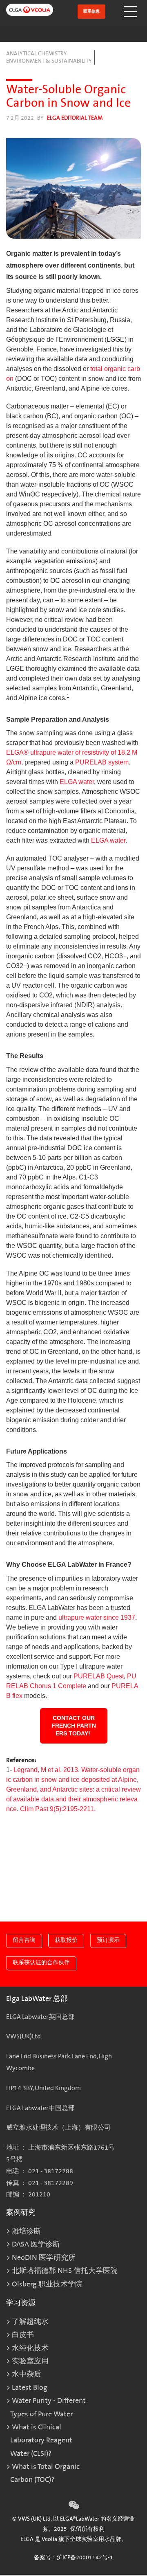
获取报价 (66, 1940)
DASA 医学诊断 (36, 2244)
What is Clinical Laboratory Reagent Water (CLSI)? (41, 2440)
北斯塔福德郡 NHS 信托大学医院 (65, 2271)
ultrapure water (80, 1617)
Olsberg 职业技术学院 (47, 2284)
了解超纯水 (30, 2322)
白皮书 (23, 2335)
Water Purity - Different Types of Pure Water (48, 2407)
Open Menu (131, 12)
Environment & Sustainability (49, 61)
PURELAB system (102, 762)
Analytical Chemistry (37, 54)
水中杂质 (27, 2374)
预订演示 (108, 1940)
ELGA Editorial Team (75, 118)
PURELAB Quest (99, 1676)
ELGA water (77, 782)
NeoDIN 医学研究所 (44, 2258)
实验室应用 (30, 2361)
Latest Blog (30, 2388)
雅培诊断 (27, 2231)
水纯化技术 (30, 2348)
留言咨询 (24, 1940)
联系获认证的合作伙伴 (41, 1962)
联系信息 (91, 11)
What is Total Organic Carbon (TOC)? (45, 2473)
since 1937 (119, 1617)
